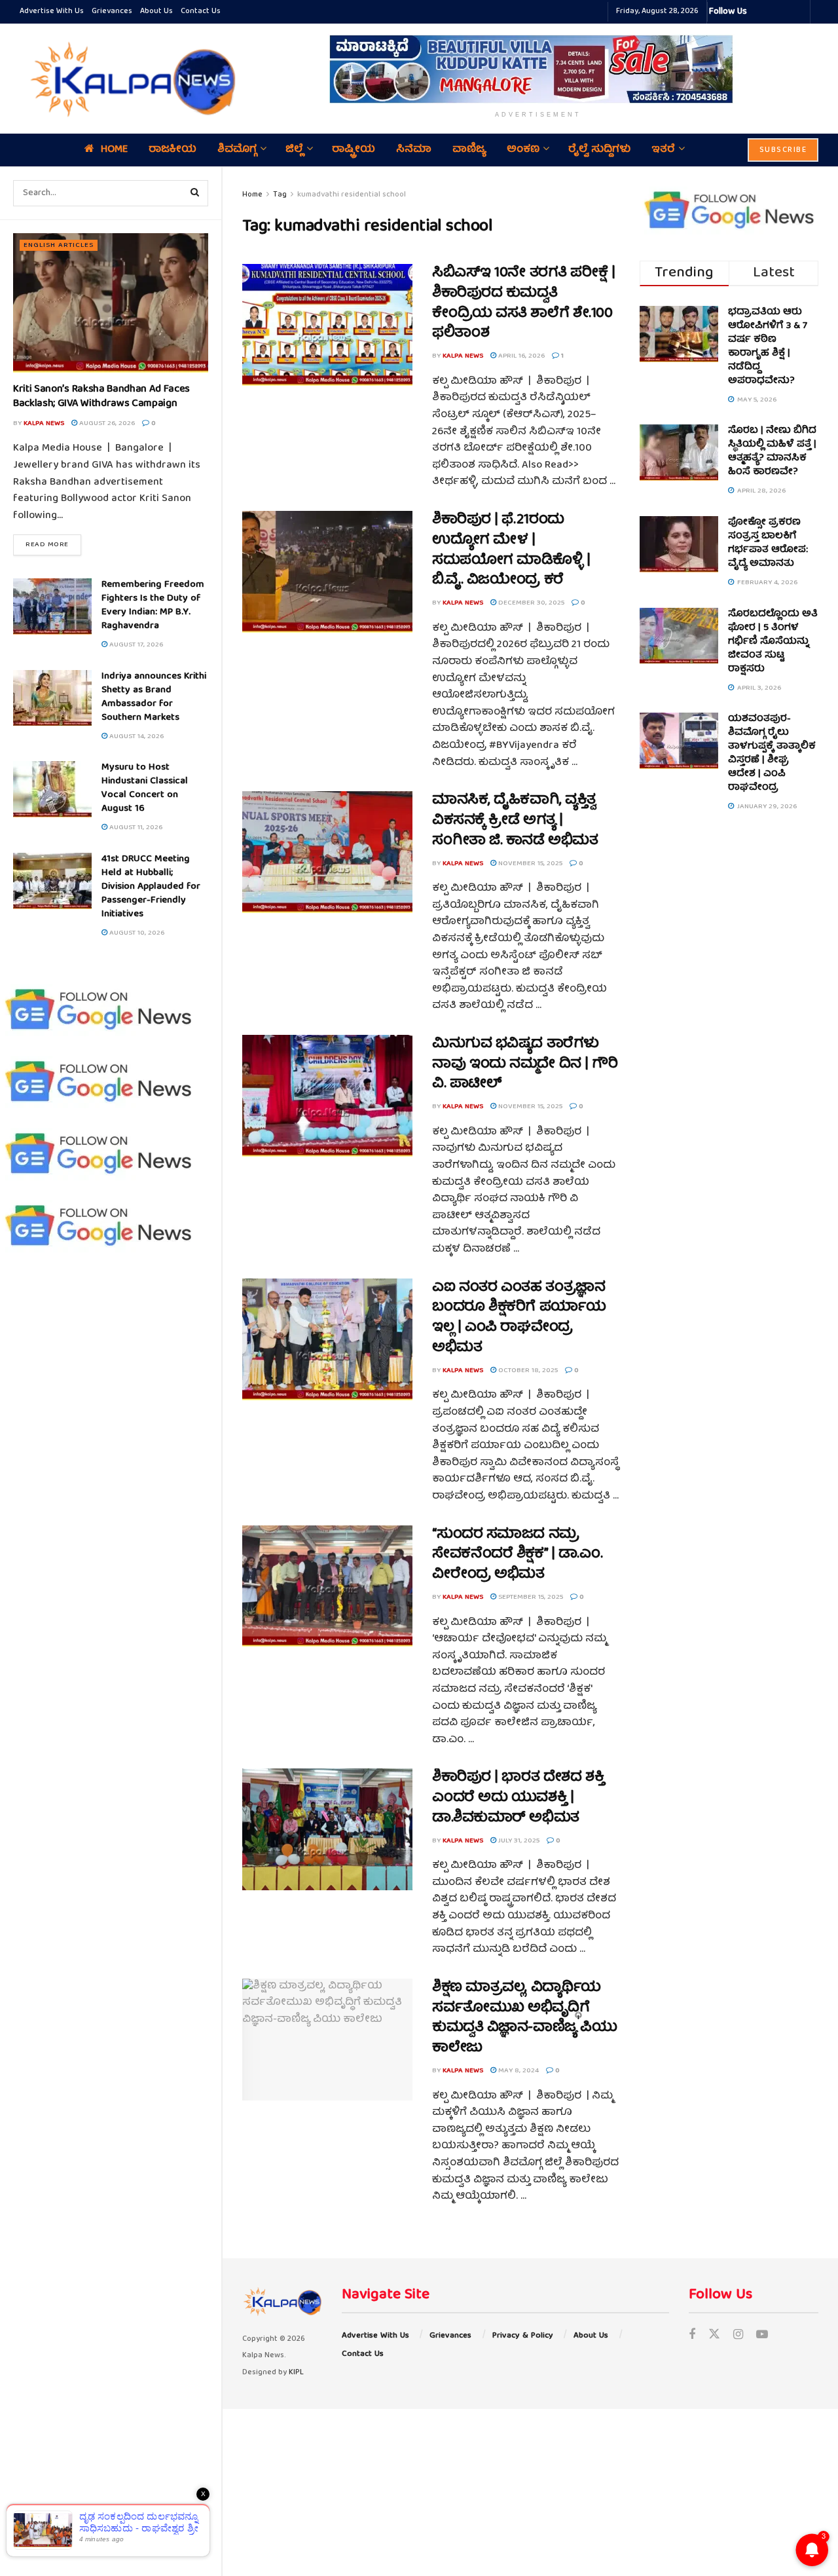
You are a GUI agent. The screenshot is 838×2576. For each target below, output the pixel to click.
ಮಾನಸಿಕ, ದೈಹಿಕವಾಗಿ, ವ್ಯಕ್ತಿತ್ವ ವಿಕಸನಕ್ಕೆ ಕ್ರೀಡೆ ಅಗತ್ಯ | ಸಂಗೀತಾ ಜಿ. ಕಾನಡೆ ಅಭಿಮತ (515, 821)
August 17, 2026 (135, 645)
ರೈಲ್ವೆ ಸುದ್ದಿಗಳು (599, 150)
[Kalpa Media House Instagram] (774, 12)
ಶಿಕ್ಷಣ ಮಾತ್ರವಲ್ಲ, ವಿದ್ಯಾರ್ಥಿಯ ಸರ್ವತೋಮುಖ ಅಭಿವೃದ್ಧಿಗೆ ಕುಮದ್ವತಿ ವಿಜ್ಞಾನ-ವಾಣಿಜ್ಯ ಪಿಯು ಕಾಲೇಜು (524, 2018)
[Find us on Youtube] (762, 2336)
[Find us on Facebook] (692, 2336)
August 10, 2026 (136, 933)
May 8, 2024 (518, 2071)
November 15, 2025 (529, 864)
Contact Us (201, 11)
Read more (53, 544)
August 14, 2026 (136, 737)
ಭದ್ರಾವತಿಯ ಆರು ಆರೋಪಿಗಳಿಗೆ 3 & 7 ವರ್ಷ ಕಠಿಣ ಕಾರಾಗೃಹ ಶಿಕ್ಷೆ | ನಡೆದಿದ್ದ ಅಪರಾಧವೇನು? (768, 347)
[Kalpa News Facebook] (759, 12)
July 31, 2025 (518, 1841)
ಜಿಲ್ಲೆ (294, 150)
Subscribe (783, 150)
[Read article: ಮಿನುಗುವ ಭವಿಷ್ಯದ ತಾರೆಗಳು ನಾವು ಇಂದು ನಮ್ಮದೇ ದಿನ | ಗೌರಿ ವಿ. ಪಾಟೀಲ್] (327, 1096)
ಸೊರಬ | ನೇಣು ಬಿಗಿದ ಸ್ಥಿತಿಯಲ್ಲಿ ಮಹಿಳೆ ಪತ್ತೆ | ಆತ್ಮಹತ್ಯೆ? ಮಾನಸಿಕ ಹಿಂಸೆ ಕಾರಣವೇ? (772, 452)
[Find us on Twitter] (714, 2336)
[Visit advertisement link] (538, 69)
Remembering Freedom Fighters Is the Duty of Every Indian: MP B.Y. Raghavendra (153, 606)
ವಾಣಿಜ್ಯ (469, 150)
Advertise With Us (52, 11)
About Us (156, 11)
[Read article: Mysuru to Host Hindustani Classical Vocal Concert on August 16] (52, 789)
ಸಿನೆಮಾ (414, 150)
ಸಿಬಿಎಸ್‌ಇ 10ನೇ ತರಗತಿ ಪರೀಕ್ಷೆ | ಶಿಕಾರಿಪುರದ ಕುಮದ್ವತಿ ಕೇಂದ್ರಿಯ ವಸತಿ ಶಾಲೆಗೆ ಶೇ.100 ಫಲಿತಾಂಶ (523, 304)
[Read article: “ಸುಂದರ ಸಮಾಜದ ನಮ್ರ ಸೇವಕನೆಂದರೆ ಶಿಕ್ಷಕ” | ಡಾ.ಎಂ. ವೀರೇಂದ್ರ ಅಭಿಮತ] (327, 1586)
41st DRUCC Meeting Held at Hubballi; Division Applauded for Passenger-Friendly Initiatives (151, 887)
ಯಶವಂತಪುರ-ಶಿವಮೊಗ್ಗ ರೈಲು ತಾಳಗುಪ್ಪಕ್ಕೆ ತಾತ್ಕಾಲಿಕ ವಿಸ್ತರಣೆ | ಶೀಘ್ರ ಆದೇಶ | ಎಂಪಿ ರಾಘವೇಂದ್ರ (772, 754)
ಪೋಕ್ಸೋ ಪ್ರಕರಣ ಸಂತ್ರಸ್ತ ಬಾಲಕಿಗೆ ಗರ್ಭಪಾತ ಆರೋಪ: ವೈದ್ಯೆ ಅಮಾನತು (768, 543)
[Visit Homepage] (130, 79)
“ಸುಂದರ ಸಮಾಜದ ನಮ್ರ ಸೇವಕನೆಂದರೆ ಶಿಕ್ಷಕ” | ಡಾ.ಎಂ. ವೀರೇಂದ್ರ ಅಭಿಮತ (517, 1555)
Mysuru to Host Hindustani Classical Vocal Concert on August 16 (145, 788)
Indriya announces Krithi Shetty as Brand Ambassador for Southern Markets (154, 697)
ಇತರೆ (663, 150)
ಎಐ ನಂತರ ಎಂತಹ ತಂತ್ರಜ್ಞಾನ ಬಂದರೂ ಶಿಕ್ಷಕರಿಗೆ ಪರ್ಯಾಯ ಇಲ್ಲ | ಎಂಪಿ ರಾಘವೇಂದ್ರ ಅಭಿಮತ (519, 1318)
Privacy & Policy (523, 2336)
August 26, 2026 (106, 423)
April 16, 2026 (520, 356)
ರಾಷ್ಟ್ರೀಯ (354, 150)
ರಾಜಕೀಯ (173, 150)
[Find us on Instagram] (738, 2336)
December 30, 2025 (530, 603)
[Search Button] (195, 193)
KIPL (296, 2373)
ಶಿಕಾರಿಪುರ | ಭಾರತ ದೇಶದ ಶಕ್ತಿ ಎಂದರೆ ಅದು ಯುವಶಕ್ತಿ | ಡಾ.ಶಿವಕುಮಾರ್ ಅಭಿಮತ (518, 1798)
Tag (280, 195)
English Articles (59, 245)
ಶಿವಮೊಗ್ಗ (237, 150)
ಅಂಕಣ (523, 150)
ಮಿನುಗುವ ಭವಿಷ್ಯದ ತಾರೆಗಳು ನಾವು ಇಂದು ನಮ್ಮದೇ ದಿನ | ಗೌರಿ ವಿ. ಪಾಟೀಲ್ (525, 1065)
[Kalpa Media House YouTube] (798, 12)
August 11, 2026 (135, 828)
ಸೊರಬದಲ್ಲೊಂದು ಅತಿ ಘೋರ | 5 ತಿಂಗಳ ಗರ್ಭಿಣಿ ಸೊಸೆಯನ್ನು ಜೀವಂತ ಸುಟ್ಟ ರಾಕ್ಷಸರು (773, 642)
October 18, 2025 (527, 1371)
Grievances (112, 11)
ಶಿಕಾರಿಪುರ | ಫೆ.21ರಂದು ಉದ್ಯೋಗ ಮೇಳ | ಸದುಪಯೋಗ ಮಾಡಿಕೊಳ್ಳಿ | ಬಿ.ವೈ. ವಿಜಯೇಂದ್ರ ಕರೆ (511, 551)
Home (114, 150)
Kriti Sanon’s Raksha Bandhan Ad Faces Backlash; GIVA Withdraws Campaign (101, 397)
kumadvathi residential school (352, 195)
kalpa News (44, 423)
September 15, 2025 (530, 1597)
